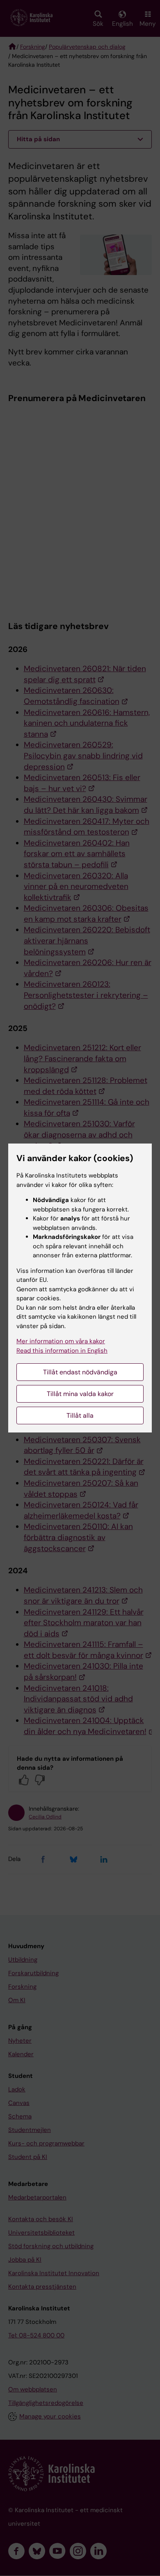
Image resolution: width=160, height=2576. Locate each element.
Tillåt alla (80, 1415)
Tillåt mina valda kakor (80, 1394)
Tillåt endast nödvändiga (80, 1372)
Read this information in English (62, 1351)
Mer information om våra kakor (61, 1341)
